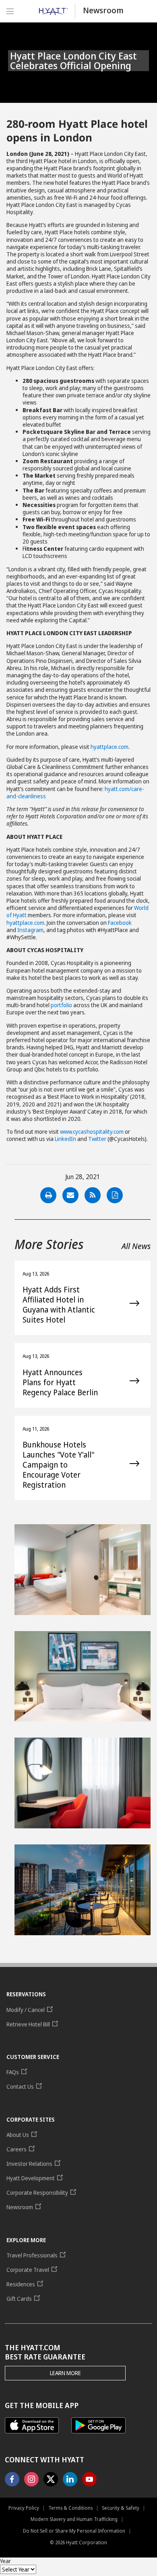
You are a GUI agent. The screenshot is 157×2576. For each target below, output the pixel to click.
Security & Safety (121, 2508)
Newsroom (103, 10)
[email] (70, 1195)
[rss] (93, 1195)
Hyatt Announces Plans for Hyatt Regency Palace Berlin (60, 1383)
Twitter (97, 1139)
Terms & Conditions (70, 2508)
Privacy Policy (24, 2508)
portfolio (61, 1005)
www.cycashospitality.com (92, 1132)
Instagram (30, 930)
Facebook (120, 923)
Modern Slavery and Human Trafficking (74, 2519)
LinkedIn (65, 1139)
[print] (48, 1195)
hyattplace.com (109, 747)
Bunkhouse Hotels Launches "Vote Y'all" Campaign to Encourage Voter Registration (58, 1465)
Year (5, 2561)
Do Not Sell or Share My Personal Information (74, 2531)
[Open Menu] (10, 11)
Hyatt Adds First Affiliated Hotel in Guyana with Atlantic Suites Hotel (59, 1305)
